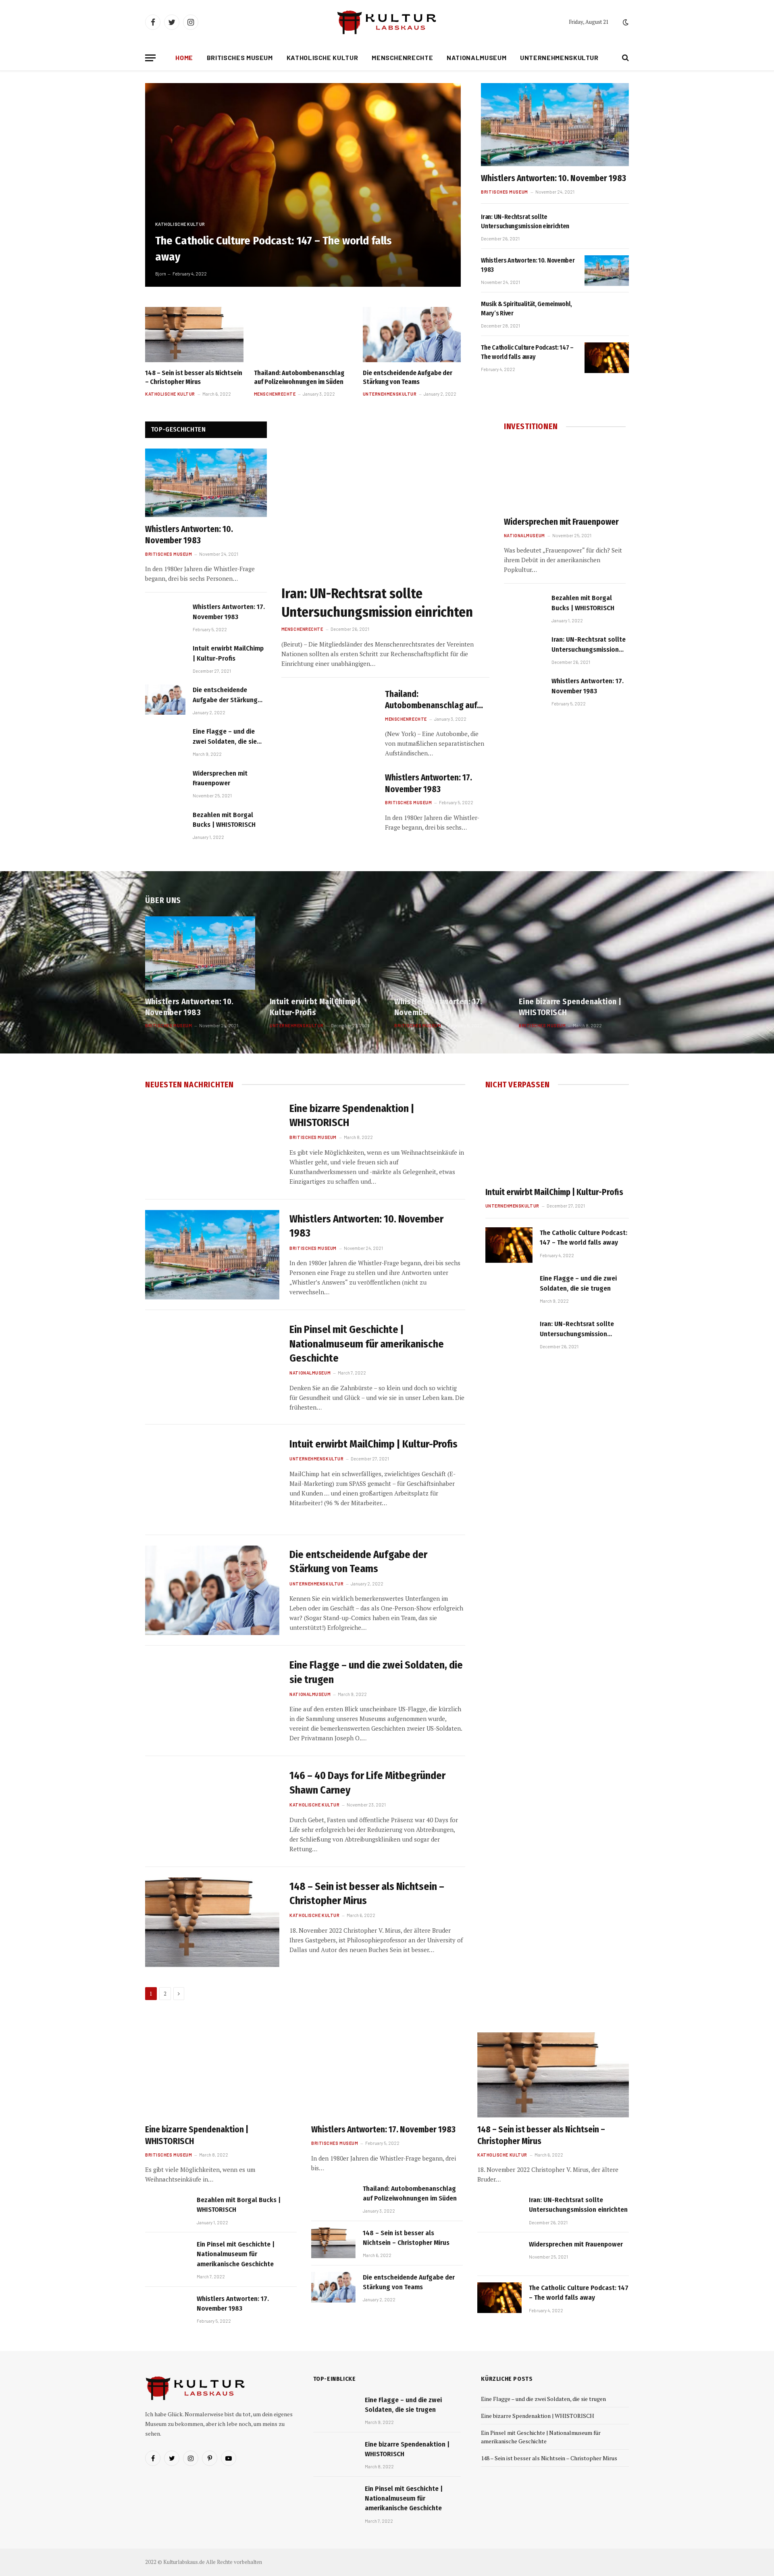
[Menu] (150, 58)
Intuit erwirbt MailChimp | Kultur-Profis (228, 653)
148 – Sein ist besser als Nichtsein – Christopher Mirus (194, 377)
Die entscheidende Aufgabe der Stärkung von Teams (408, 377)
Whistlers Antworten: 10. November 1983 (553, 178)
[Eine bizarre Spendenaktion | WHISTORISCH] (574, 953)
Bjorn (161, 274)
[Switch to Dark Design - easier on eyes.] (625, 22)
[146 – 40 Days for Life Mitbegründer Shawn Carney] (212, 1811)
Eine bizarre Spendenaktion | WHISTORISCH (570, 1007)
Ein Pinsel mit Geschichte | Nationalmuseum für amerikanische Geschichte (367, 1344)
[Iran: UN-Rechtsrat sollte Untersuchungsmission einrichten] (607, 227)
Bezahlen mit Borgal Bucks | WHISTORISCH (224, 820)
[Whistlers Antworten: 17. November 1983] (165, 616)
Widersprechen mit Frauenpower (220, 778)
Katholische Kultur (322, 57)
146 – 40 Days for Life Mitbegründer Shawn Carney (367, 1783)
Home (184, 57)
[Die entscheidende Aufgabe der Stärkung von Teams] (412, 335)
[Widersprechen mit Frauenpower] (165, 783)
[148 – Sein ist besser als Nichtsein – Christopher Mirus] (194, 335)
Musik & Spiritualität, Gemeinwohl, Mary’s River (526, 309)
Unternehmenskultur (559, 57)
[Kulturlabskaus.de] (387, 22)
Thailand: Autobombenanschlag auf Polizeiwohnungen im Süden (299, 377)
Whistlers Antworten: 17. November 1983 (229, 612)
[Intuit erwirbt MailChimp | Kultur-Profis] (165, 658)
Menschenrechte (402, 57)
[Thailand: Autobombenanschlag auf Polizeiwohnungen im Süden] (303, 335)
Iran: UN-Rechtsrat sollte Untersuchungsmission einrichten (525, 221)
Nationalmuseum (476, 57)
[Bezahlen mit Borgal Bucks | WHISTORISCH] (165, 825)
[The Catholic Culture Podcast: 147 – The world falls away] (303, 185)
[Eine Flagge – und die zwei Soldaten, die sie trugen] (165, 741)
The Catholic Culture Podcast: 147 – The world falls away (274, 248)
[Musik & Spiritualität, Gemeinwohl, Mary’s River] (607, 314)
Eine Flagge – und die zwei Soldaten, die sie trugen (225, 737)
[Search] (625, 58)
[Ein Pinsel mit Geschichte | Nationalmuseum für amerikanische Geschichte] (212, 1365)
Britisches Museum (240, 57)
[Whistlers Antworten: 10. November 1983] (555, 125)
